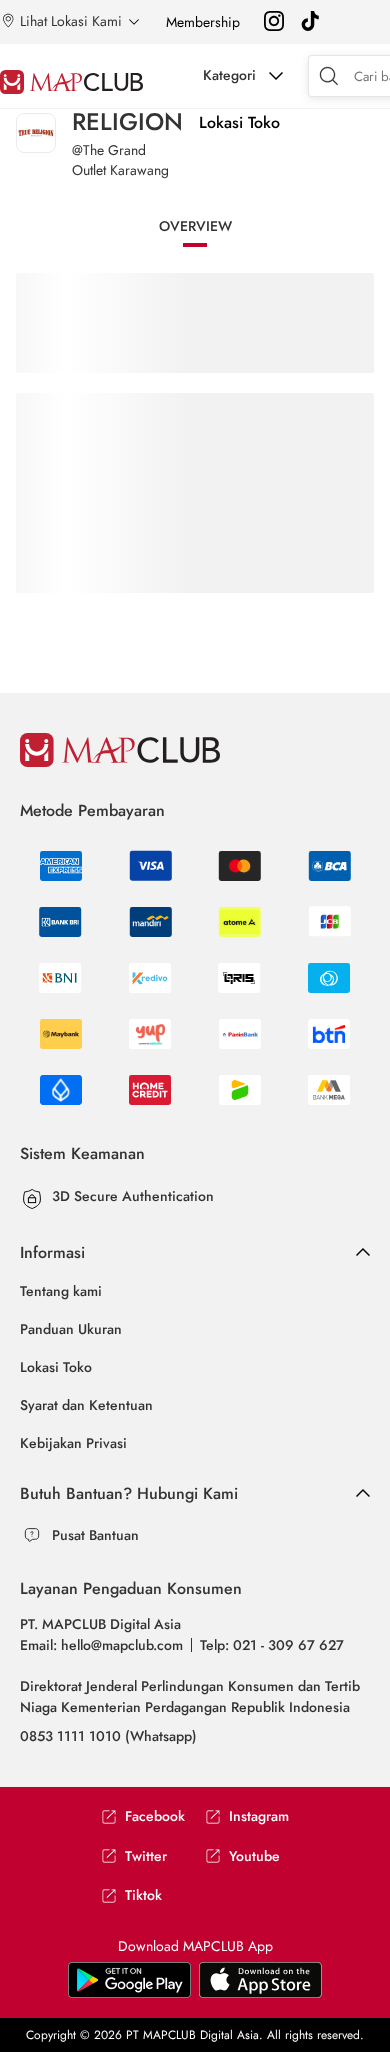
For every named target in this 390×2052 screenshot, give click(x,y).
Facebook (155, 1816)
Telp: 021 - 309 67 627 (272, 1645)
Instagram (259, 1816)
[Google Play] (260, 1994)
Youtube (254, 1856)
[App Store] (129, 1994)
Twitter (146, 1856)
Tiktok (143, 1895)
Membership (203, 22)
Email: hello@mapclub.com (101, 1645)
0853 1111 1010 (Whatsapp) (108, 1736)
